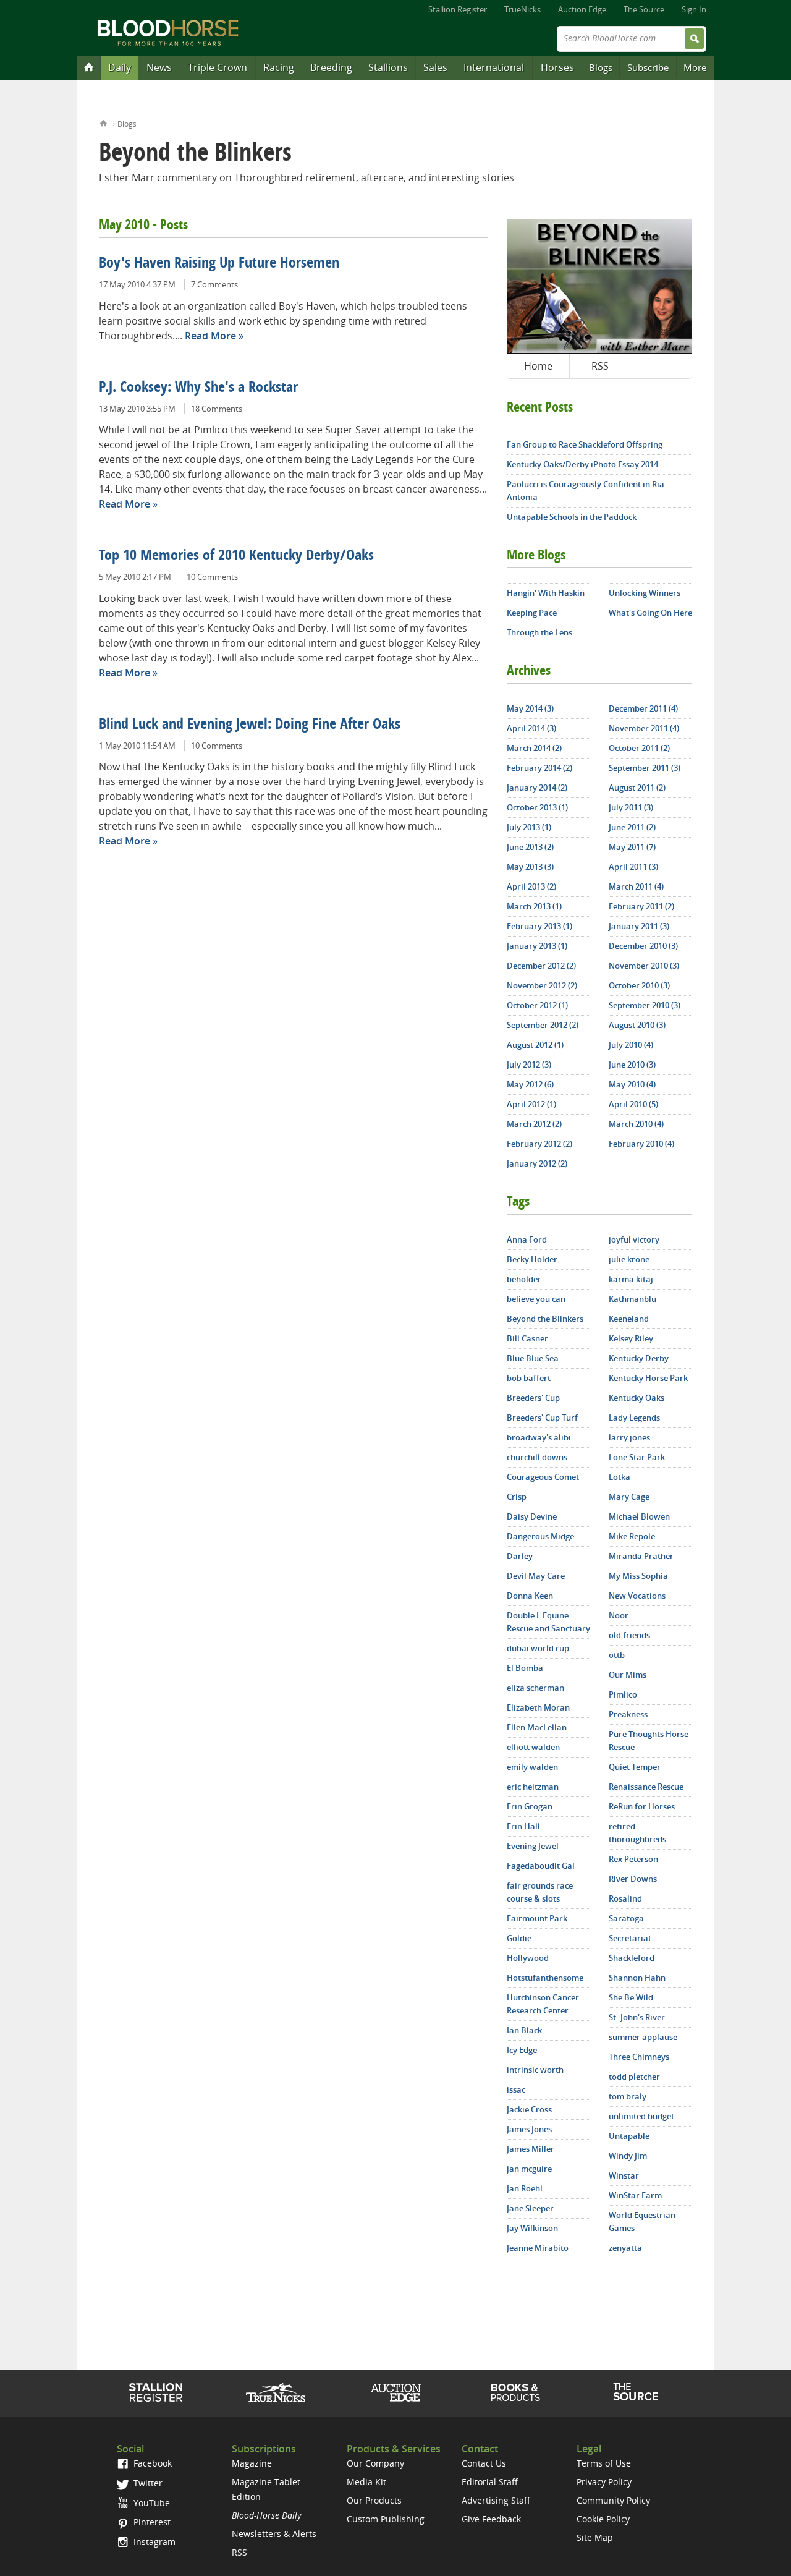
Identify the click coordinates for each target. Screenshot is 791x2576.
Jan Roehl (525, 2188)
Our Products (374, 2500)
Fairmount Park (537, 1918)
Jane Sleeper (530, 2208)
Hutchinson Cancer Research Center (543, 2004)
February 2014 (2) (539, 768)
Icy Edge (522, 2050)
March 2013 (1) (534, 906)
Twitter (147, 2483)
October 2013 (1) (537, 807)
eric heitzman (533, 1787)
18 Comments (217, 409)
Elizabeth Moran (538, 1707)
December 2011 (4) (643, 708)
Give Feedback (491, 2519)
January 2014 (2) (537, 788)
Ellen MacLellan (537, 1727)
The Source (644, 9)
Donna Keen (530, 1596)
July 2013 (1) (529, 827)
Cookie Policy (603, 2519)
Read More (210, 336)
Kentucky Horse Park (648, 1378)
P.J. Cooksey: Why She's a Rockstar (198, 388)
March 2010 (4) (636, 1124)
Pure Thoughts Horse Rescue (649, 1741)
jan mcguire (529, 2169)
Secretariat (630, 1938)
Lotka (620, 1477)
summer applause (643, 2037)
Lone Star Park (637, 1457)
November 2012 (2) (542, 985)
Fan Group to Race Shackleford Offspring (585, 444)
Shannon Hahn (637, 1978)
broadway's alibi (539, 1437)
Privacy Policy (604, 2482)
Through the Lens (539, 632)
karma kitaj (631, 1279)
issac (516, 2089)
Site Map (595, 2537)
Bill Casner (527, 1338)
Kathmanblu (632, 1299)
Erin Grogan (530, 1806)
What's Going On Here (650, 613)
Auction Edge (582, 9)
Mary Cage (629, 1497)
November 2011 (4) (644, 728)
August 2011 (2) (637, 788)
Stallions (388, 67)
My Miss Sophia (638, 1576)
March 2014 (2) (534, 748)
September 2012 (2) (543, 1025)
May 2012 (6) (530, 1084)
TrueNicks (522, 9)
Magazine (252, 2463)
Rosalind (625, 1898)
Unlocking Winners (645, 593)
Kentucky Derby (639, 1358)
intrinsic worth (535, 2070)
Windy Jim (628, 2156)
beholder (524, 1279)
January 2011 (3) (639, 926)
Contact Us (484, 2463)
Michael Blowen (639, 1516)
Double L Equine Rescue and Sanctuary (548, 1622)
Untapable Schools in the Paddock (572, 517)
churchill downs (537, 1457)
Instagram (153, 2542)
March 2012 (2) (534, 1124)
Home (104, 122)
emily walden (532, 1767)
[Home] (89, 67)
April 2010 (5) (633, 1104)
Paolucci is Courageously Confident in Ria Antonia (586, 491)
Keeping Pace (532, 613)
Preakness (628, 1714)
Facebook (151, 2463)
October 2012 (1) (537, 1005)
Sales (435, 67)
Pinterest (151, 2522)
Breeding (331, 67)
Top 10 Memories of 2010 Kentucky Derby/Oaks (236, 556)
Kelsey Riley (631, 1338)
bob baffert (529, 1378)
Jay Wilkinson (532, 2228)
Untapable (629, 2136)
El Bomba (525, 1668)
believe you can (536, 1299)
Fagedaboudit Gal (541, 1866)
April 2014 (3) (531, 728)
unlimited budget (641, 2116)
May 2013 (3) (530, 867)
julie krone (629, 1259)
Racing (279, 67)
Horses (557, 67)
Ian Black (524, 2030)
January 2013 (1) (537, 946)
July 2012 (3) (529, 1065)
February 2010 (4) (641, 1144)
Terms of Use (604, 2463)
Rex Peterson (633, 1859)
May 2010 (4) (632, 1084)
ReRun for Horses (642, 1806)
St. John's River (637, 2017)
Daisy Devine (532, 1516)
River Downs (633, 1879)
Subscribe (648, 67)
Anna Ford (527, 1239)
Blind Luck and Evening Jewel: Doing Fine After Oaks (250, 725)
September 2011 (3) (645, 768)
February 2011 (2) (641, 906)
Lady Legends (634, 1418)
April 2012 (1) (531, 1104)
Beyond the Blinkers (545, 1319)
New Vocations (637, 1596)
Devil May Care (536, 1576)
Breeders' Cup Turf (542, 1418)
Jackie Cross (529, 2109)
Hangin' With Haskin (546, 593)
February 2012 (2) (539, 1144)
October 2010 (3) (639, 985)
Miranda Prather (641, 1556)
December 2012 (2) (541, 966)
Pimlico (623, 1694)
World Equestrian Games (642, 2221)
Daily (120, 67)
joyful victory (634, 1239)
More (695, 67)
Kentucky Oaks (637, 1398)
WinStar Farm (635, 2195)
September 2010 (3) (645, 1005)
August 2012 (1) (535, 1045)
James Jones (529, 2129)
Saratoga (626, 1918)
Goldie (519, 1938)
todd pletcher (634, 2077)
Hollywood (528, 1958)
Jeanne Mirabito (538, 2248)
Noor (619, 1615)
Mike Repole (632, 1536)
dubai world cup (538, 1648)
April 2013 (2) (531, 886)
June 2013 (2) (530, 847)
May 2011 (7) (632, 847)
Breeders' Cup (533, 1398)
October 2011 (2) (639, 748)
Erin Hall (523, 1826)
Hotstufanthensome (545, 1978)
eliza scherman (535, 1688)
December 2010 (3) (643, 946)
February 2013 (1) (539, 926)
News (159, 67)
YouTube (150, 2503)
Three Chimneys (639, 2057)
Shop (516, 2392)
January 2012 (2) (537, 1163)
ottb (617, 1655)
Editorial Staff (490, 2482)
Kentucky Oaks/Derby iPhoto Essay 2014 (582, 464)
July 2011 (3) (631, 807)
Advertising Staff (496, 2500)
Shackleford (632, 1958)
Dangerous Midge (540, 1536)
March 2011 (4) (636, 886)
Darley (520, 1556)
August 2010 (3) (637, 1025)
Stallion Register (458, 9)
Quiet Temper (635, 1767)
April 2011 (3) (633, 867)
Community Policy (613, 2500)
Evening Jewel (533, 1846)
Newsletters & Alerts (274, 2534)
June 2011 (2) (632, 827)
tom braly (628, 2096)
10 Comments (212, 577)
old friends (629, 1635)
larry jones (629, 1437)
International (494, 67)
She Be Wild (631, 1997)
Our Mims (628, 1675)
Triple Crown (218, 67)
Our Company (375, 2463)
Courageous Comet (543, 1477)
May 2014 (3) (530, 708)
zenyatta (625, 2248)
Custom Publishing (386, 2519)
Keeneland (629, 1319)
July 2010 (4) (631, 1045)
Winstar (624, 2175)
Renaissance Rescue (646, 1787)
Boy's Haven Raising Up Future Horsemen (219, 264)
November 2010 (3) (644, 966)
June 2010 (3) (632, 1065)
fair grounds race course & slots (540, 1892)
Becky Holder (532, 1259)
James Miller (531, 2149)
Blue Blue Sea (533, 1358)
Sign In (694, 9)
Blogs (601, 67)
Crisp (517, 1497)
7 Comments (214, 284)
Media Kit (366, 2482)
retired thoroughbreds (637, 1833)
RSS (600, 366)
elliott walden (533, 1747)
